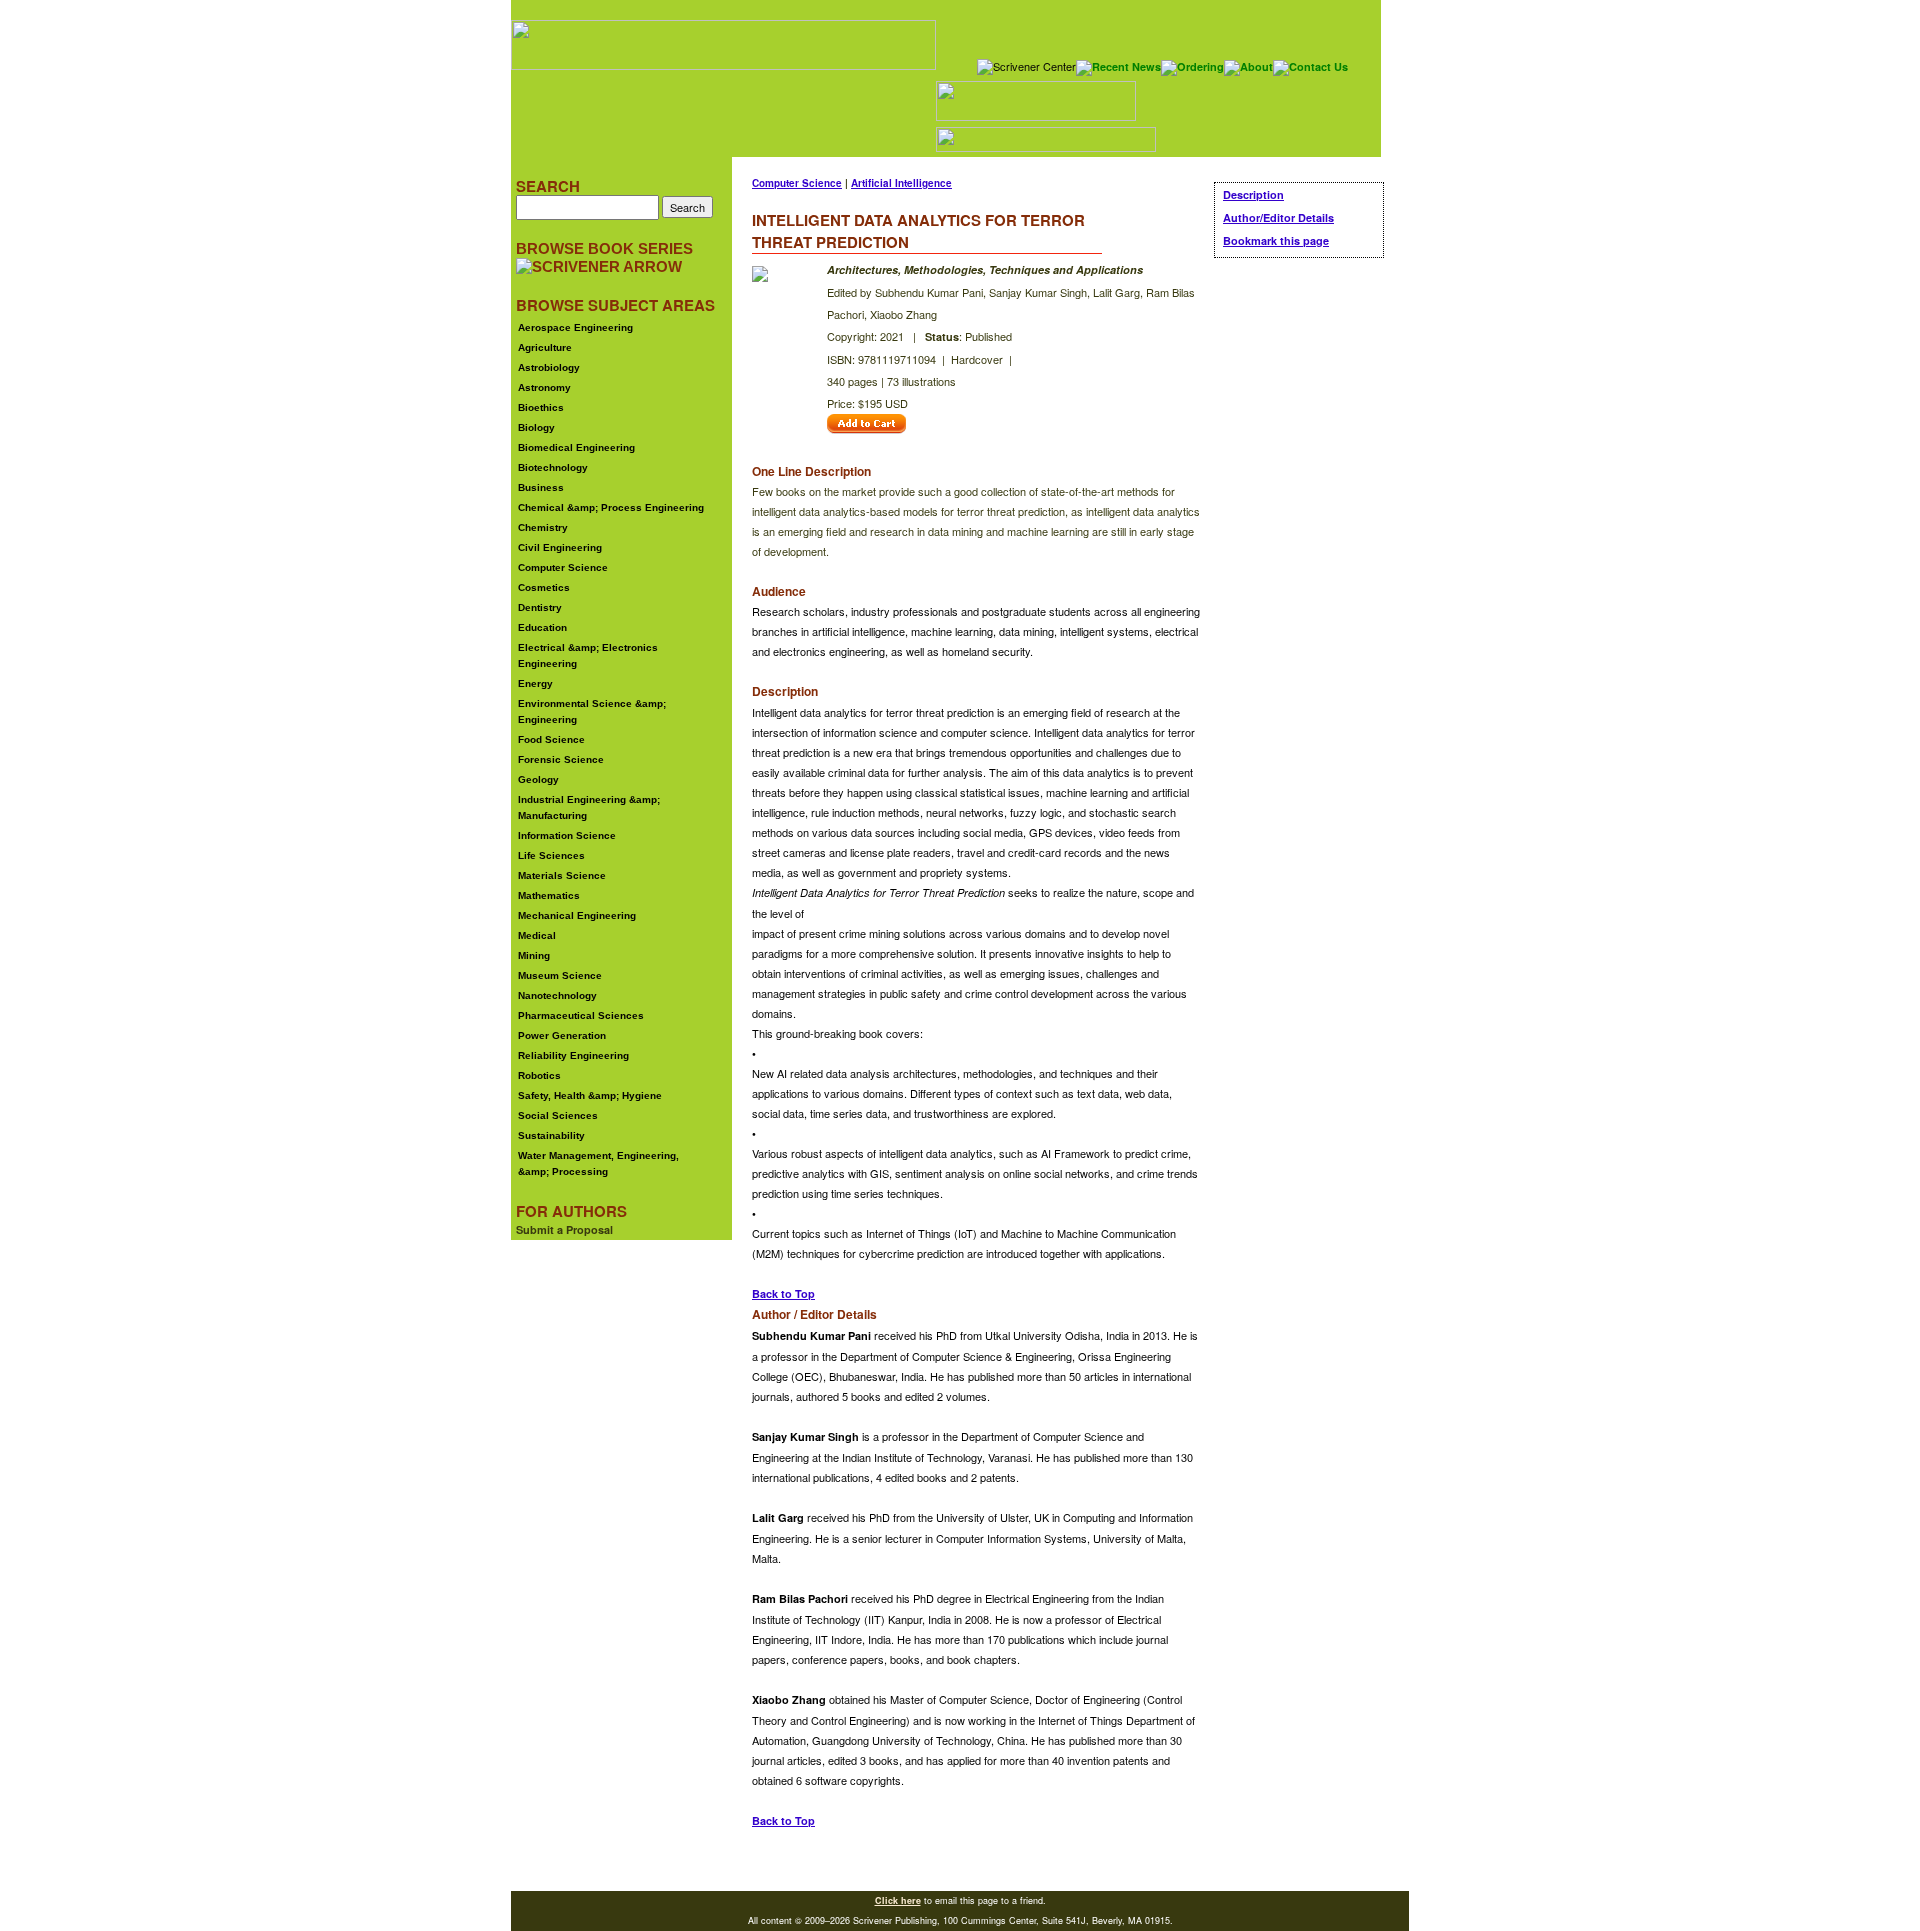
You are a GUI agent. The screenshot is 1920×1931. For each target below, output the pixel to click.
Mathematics (549, 895)
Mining (534, 955)
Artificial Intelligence (901, 183)
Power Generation (562, 1035)
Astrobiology (549, 367)
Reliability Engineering (573, 1055)
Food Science (551, 739)
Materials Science (562, 875)
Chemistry (543, 527)
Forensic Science (561, 759)
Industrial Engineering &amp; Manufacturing (589, 807)
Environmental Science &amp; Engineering (592, 711)
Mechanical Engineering (577, 915)
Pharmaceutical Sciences (581, 1015)
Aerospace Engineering (575, 327)
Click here (898, 1900)
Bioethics (541, 407)
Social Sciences (558, 1115)
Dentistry (540, 607)
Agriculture (545, 347)
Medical (537, 935)
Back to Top (783, 1293)
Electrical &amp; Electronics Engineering (588, 655)
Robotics (539, 1075)
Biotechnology (553, 467)
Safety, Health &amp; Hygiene (590, 1095)
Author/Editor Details (1278, 217)
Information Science (567, 835)
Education (542, 627)
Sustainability (551, 1135)
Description (1253, 194)
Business (541, 487)
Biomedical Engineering (576, 447)
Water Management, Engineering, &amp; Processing (598, 1163)
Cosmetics (544, 587)
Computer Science (563, 567)
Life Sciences (551, 855)
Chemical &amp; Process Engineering (611, 507)
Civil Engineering (560, 547)
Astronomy (544, 387)
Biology (536, 427)
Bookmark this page (1276, 240)
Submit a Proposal (564, 1229)
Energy (535, 683)
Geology (538, 779)
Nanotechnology (557, 995)
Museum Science (560, 975)
